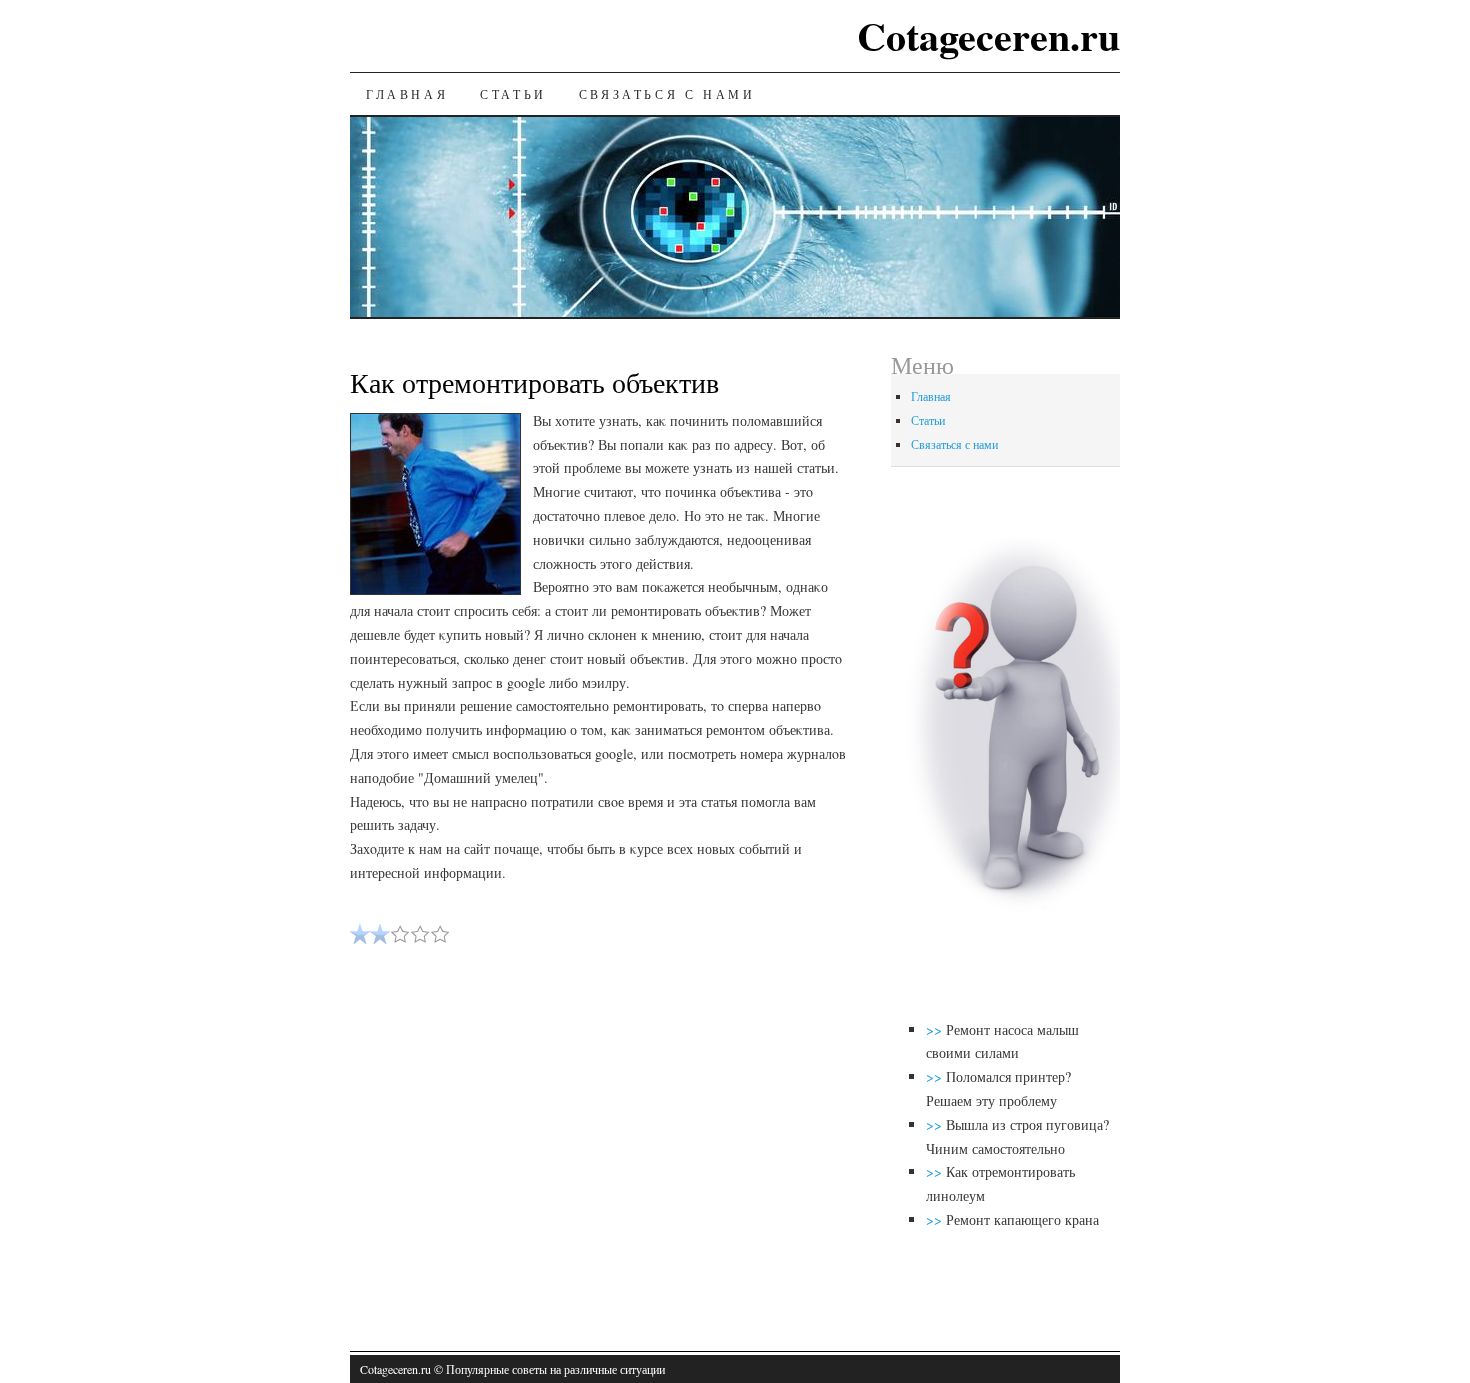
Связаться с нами (667, 94)
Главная (407, 94)
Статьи (513, 94)
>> (936, 1029)
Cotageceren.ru (988, 35)
